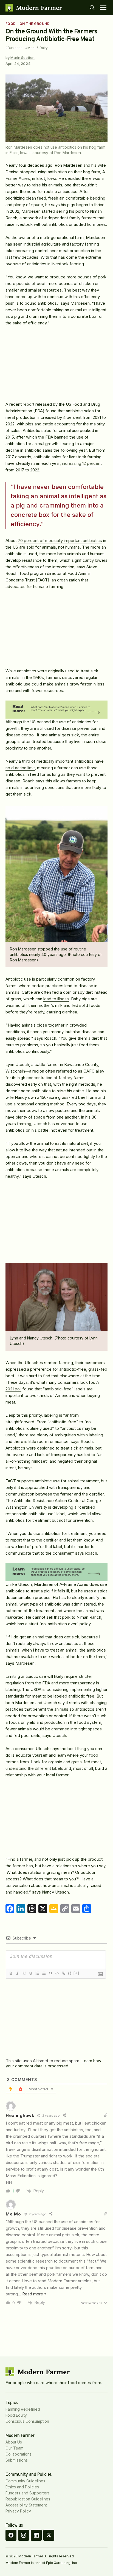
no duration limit (20, 768)
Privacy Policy (18, 2511)
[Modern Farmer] (34, 8)
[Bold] (11, 1973)
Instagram (24, 2535)
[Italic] (17, 1973)
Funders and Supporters (28, 2493)
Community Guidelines (25, 2481)
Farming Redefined (23, 2409)
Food (11, 24)
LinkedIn (36, 2535)
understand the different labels (34, 1768)
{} (70, 1973)
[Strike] (30, 1973)
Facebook (11, 2535)
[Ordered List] (37, 1973)
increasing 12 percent (82, 463)
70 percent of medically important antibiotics (60, 541)
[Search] (92, 8)
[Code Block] (57, 1973)
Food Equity (16, 2415)
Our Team (14, 2448)
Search (92, 8)
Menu (103, 8)
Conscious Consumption (27, 2421)
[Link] (63, 1973)
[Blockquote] (50, 1973)
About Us (14, 2442)
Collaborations (19, 2454)
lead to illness (56, 999)
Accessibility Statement (26, 2505)
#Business (14, 48)
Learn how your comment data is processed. (53, 2063)
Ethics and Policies (22, 2487)
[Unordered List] (44, 1973)
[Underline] (24, 1973)
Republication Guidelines (28, 2499)
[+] (77, 1973)
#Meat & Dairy (36, 48)
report (29, 404)
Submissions (17, 2460)
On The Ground (35, 24)
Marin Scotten (22, 57)
